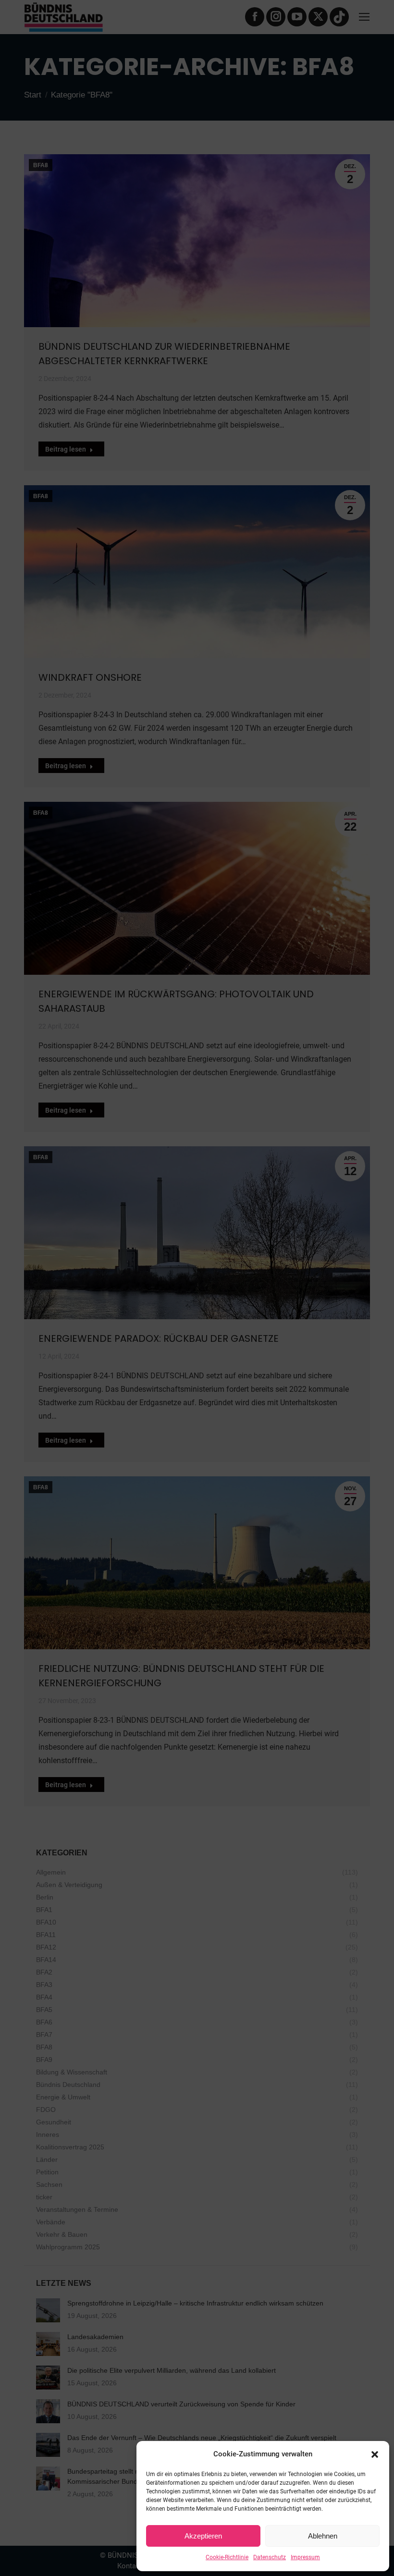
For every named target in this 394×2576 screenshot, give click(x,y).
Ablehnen (323, 2536)
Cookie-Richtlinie (227, 2557)
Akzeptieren (203, 2536)
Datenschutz (270, 2557)
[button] (375, 2454)
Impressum (305, 2557)
